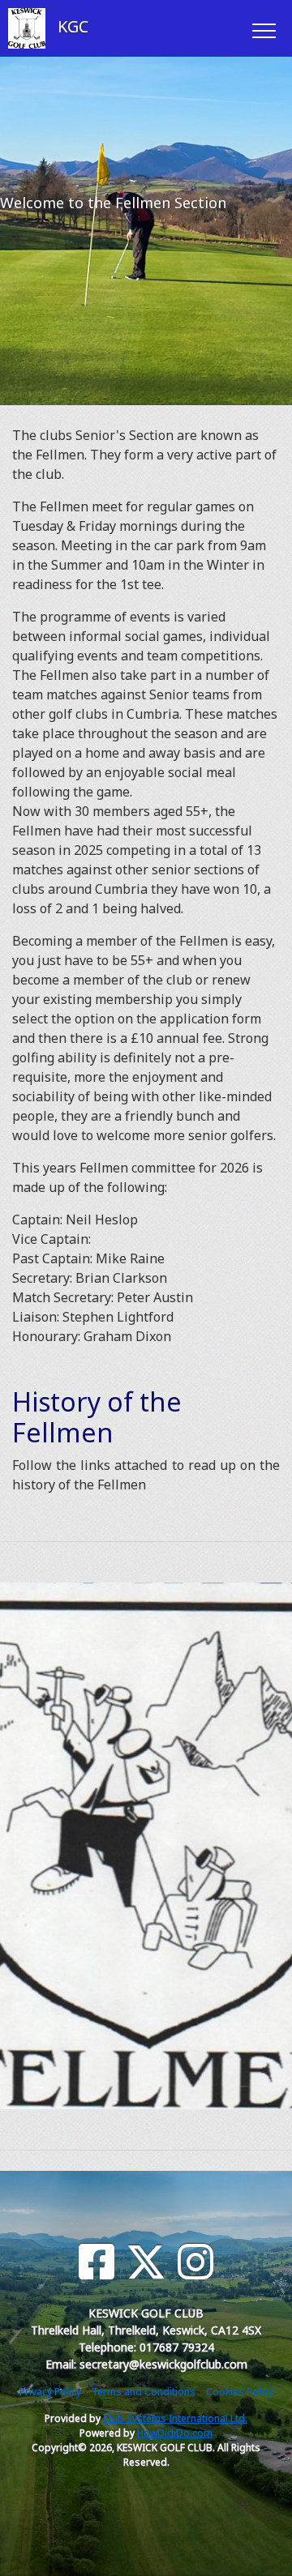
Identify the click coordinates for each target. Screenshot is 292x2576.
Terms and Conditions (144, 2392)
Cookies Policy (240, 2392)
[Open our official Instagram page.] (195, 2262)
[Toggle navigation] (263, 28)
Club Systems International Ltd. (175, 2418)
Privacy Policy (50, 2392)
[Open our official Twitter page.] (146, 2262)
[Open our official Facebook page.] (97, 2262)
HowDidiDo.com (175, 2433)
